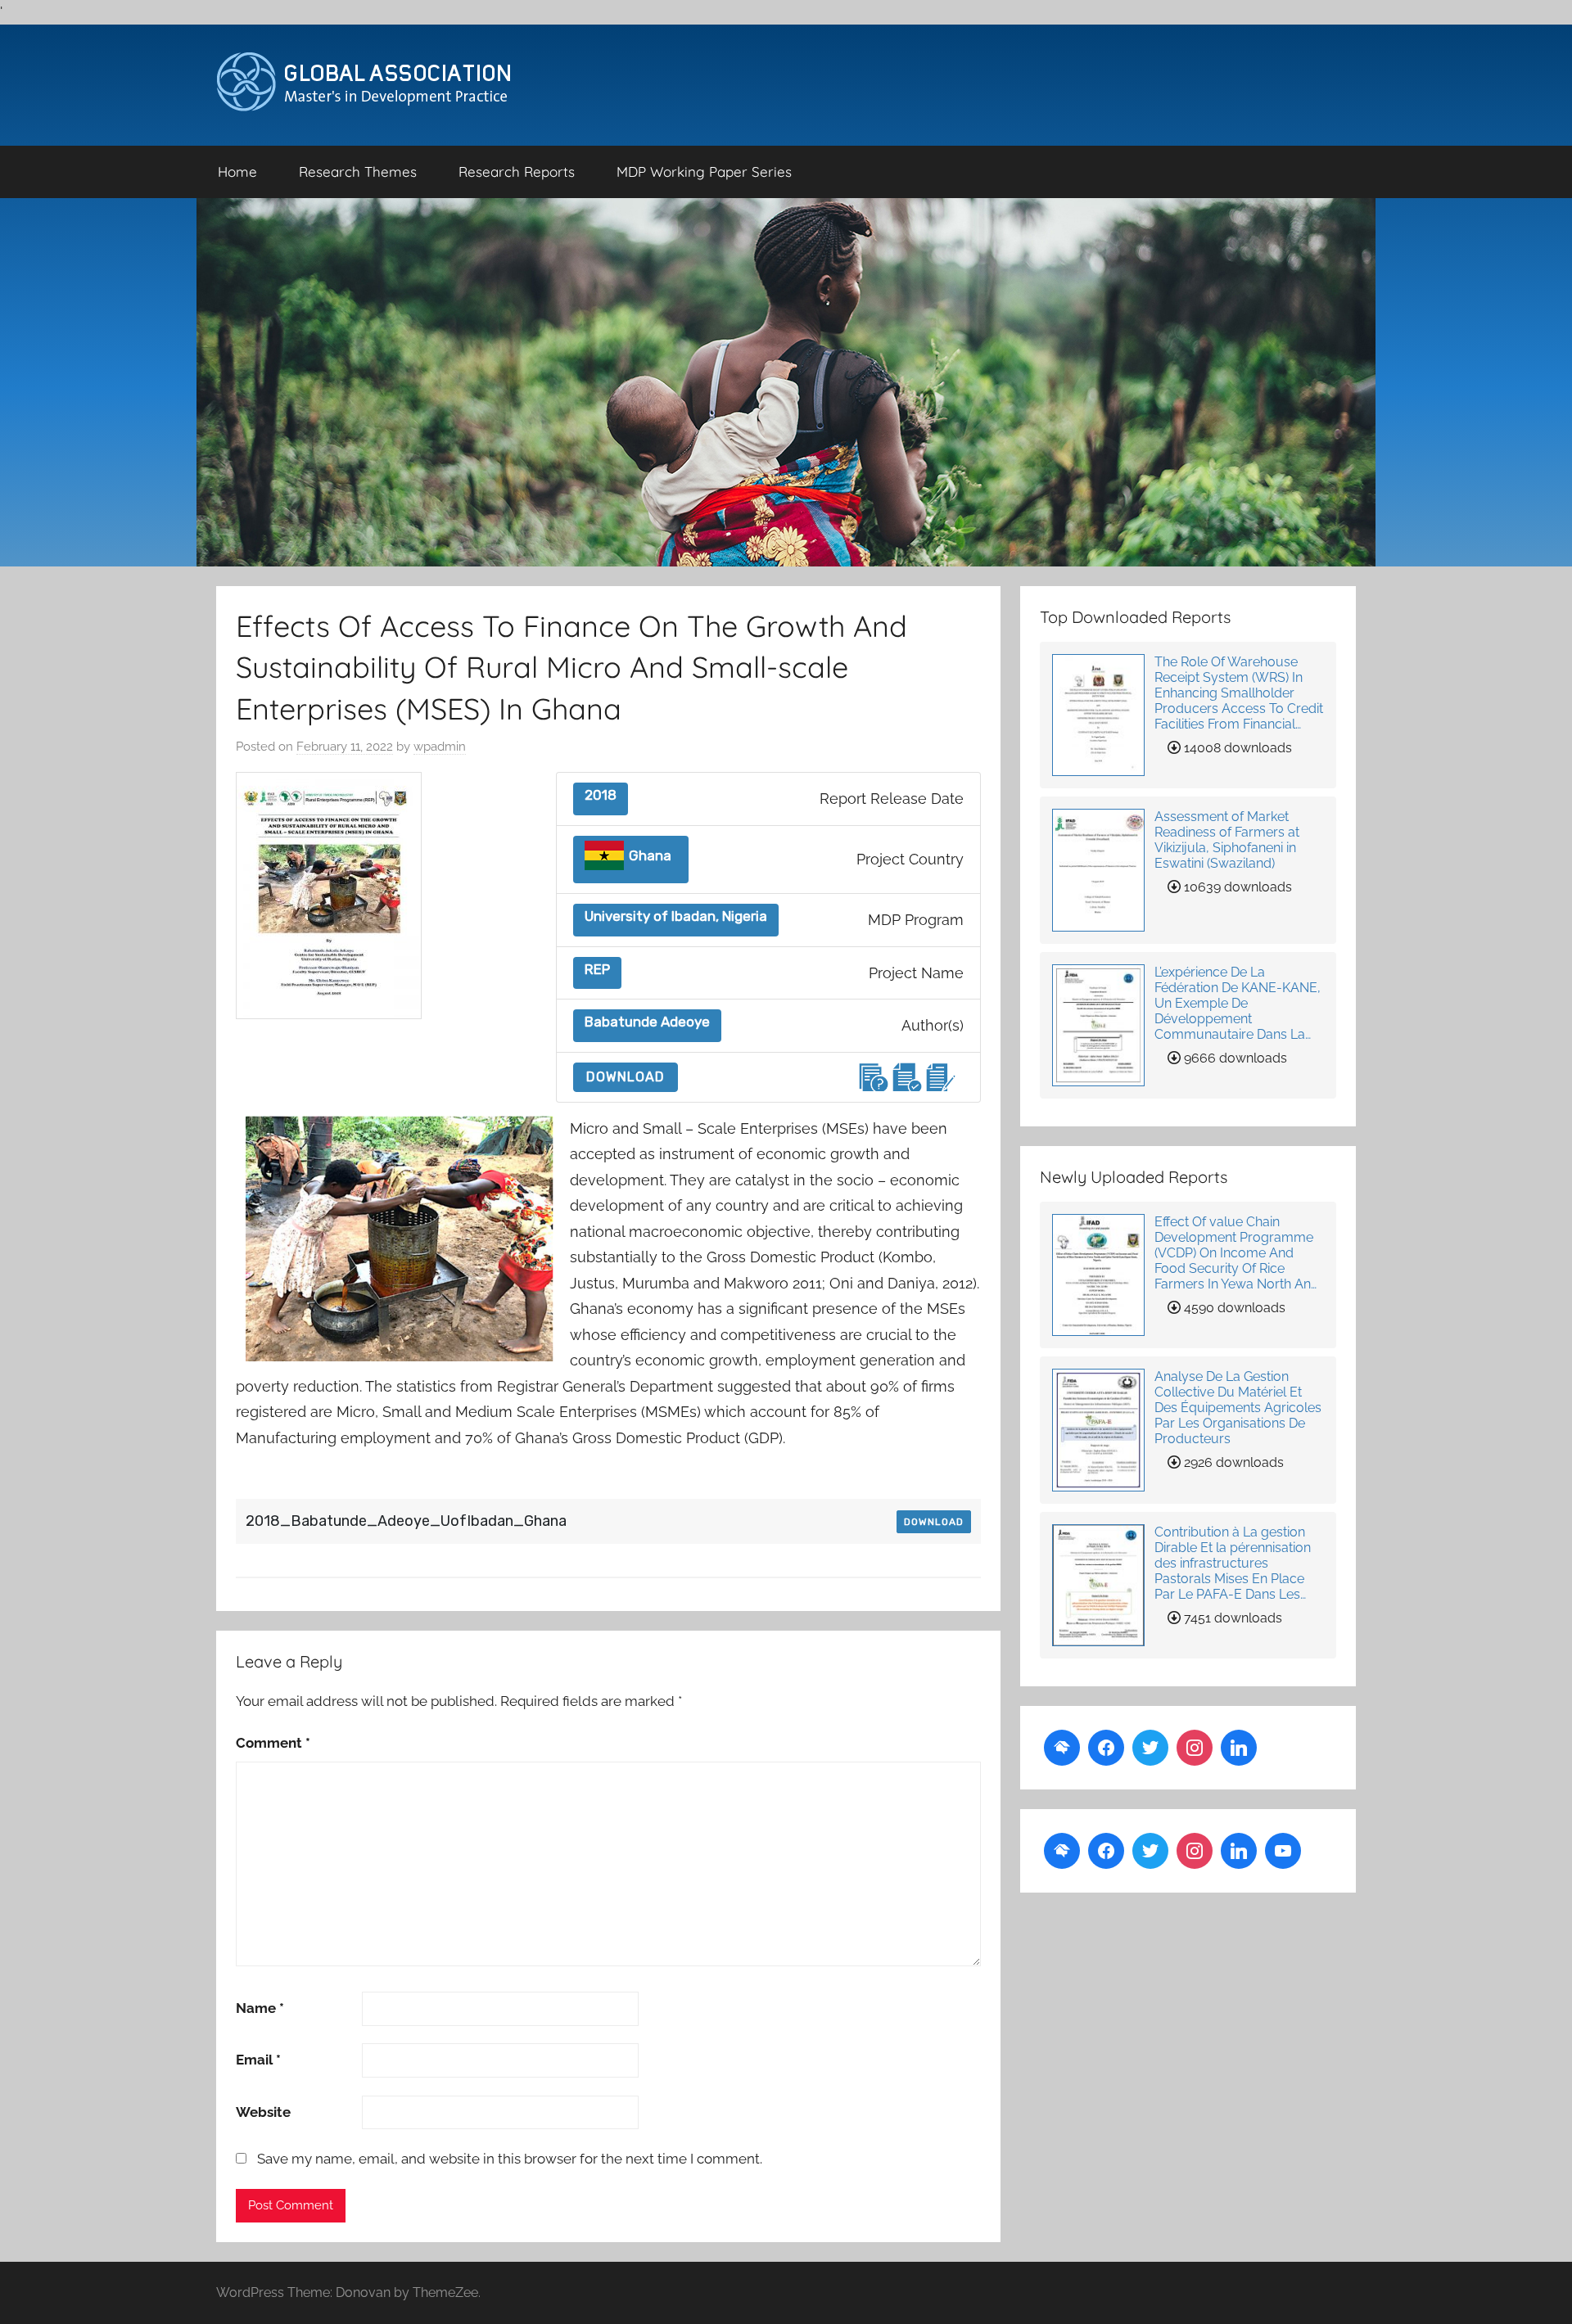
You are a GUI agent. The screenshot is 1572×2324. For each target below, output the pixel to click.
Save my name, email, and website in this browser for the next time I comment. (510, 2159)
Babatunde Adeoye (647, 1022)
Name (260, 2008)
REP (597, 970)
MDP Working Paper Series (704, 171)
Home (237, 171)
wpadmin (440, 747)
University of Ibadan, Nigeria (676, 916)
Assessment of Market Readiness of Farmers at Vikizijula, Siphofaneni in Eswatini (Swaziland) (1227, 840)
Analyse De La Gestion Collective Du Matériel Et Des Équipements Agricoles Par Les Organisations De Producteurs (1238, 1408)
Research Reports (517, 171)
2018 (601, 795)
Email (258, 2060)
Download (626, 1077)
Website (263, 2112)
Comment (273, 1743)
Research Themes (358, 171)
